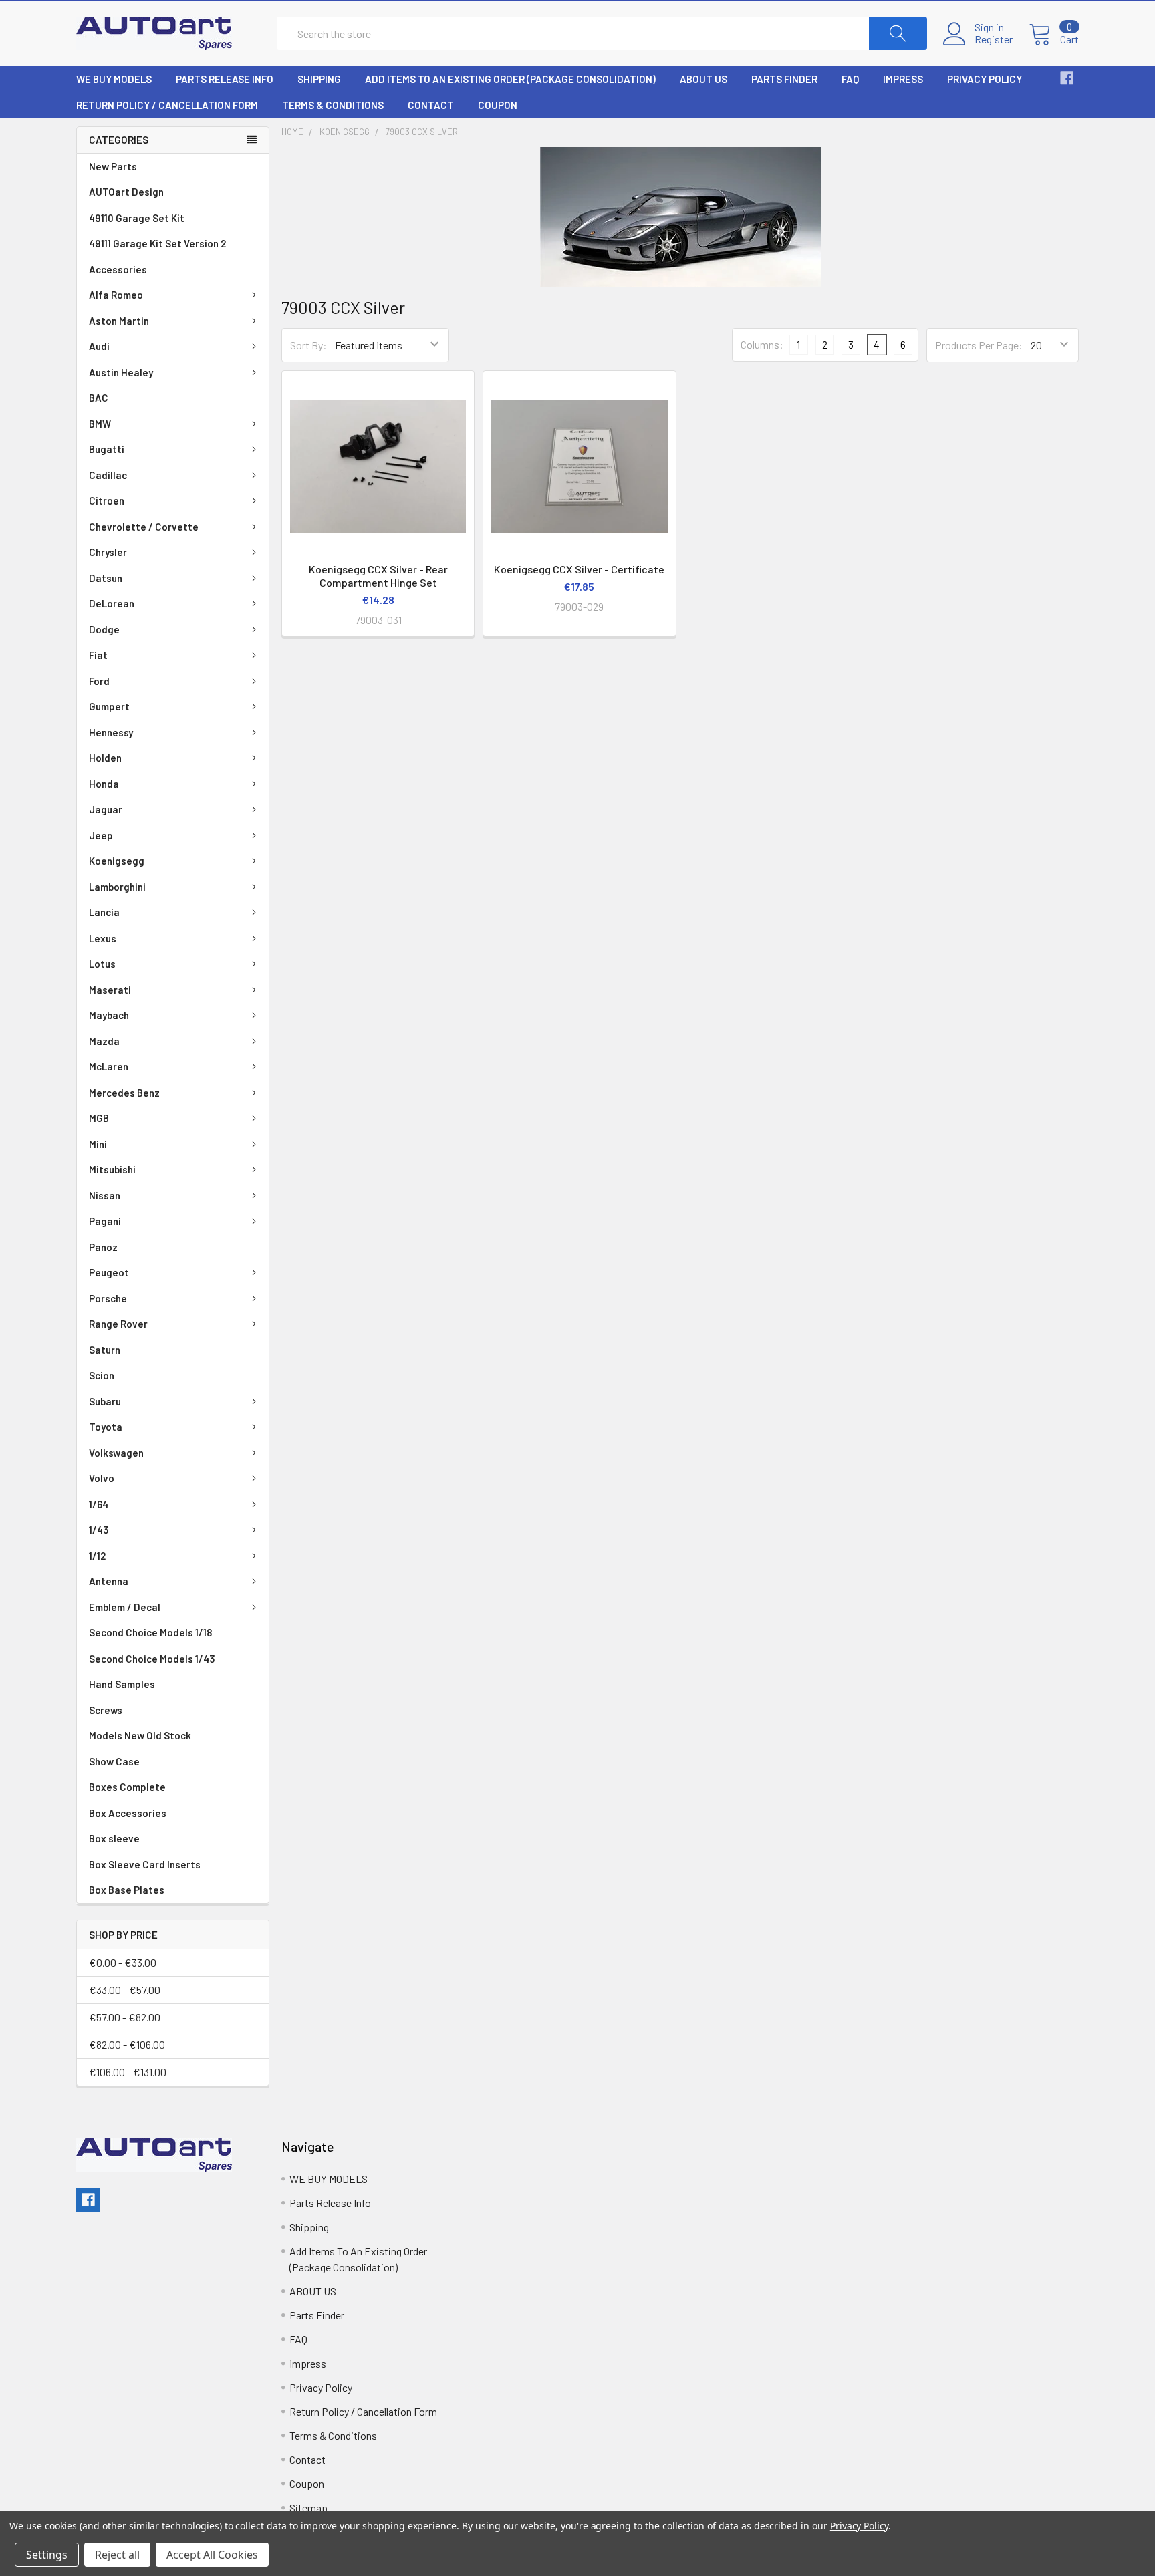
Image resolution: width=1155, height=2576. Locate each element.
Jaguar (106, 809)
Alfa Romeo (116, 295)
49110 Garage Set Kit (137, 218)
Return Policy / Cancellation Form (167, 105)
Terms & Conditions (333, 105)
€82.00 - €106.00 (127, 2044)
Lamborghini (117, 887)
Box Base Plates (127, 1890)
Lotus (102, 964)
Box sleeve (114, 1838)
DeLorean (112, 603)
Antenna (109, 1581)
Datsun (106, 578)
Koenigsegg (117, 861)
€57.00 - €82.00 (125, 2017)
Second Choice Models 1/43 (152, 1659)
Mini (98, 1144)
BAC (99, 398)
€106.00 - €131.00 (128, 2072)
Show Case (114, 1761)
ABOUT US (703, 79)
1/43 (99, 1530)
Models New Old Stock (140, 1735)
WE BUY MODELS (114, 79)
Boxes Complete (127, 1787)
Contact (431, 105)
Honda (104, 784)
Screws (106, 1710)
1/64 (99, 1504)
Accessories (118, 269)
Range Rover (118, 1324)
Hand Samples (122, 1684)
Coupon (498, 105)
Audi (99, 346)
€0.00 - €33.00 (123, 1962)
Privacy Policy (985, 79)
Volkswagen (116, 1453)
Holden (105, 758)
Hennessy (111, 732)
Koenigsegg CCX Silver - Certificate (579, 569)
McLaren (109, 1066)
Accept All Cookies (212, 2555)
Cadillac (108, 475)
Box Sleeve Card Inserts (145, 1864)
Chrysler (108, 552)
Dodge (104, 629)
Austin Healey (121, 372)
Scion (102, 1375)
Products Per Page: (979, 345)
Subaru (105, 1401)
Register (994, 39)
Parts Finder (784, 79)
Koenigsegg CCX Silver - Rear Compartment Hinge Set (378, 576)
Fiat (98, 655)
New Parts (113, 166)
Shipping (319, 79)
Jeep (101, 835)
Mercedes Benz (124, 1093)
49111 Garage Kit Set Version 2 (157, 243)
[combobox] (602, 33)
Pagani (105, 1221)
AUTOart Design (126, 192)
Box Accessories (128, 1813)
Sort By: (308, 345)
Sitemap (308, 2508)
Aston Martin (119, 321)
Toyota (106, 1427)
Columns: (762, 344)
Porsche (108, 1298)
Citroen (107, 500)
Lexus (103, 938)
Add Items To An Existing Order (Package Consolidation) (510, 79)
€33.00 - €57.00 (125, 1990)
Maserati (110, 990)
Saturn (105, 1350)
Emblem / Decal (125, 1607)
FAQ (850, 79)
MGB (99, 1118)
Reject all (117, 2555)
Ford (99, 681)
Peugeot (109, 1272)
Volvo (102, 1478)
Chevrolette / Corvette (144, 527)
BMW (100, 424)
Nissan (105, 1195)
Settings (47, 2555)
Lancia (104, 912)
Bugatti (107, 449)
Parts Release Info (225, 79)
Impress (903, 79)
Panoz (103, 1247)
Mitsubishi (112, 1169)
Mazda (104, 1041)
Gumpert (109, 706)
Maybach (109, 1015)
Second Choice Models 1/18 (150, 1632)
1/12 (97, 1556)
